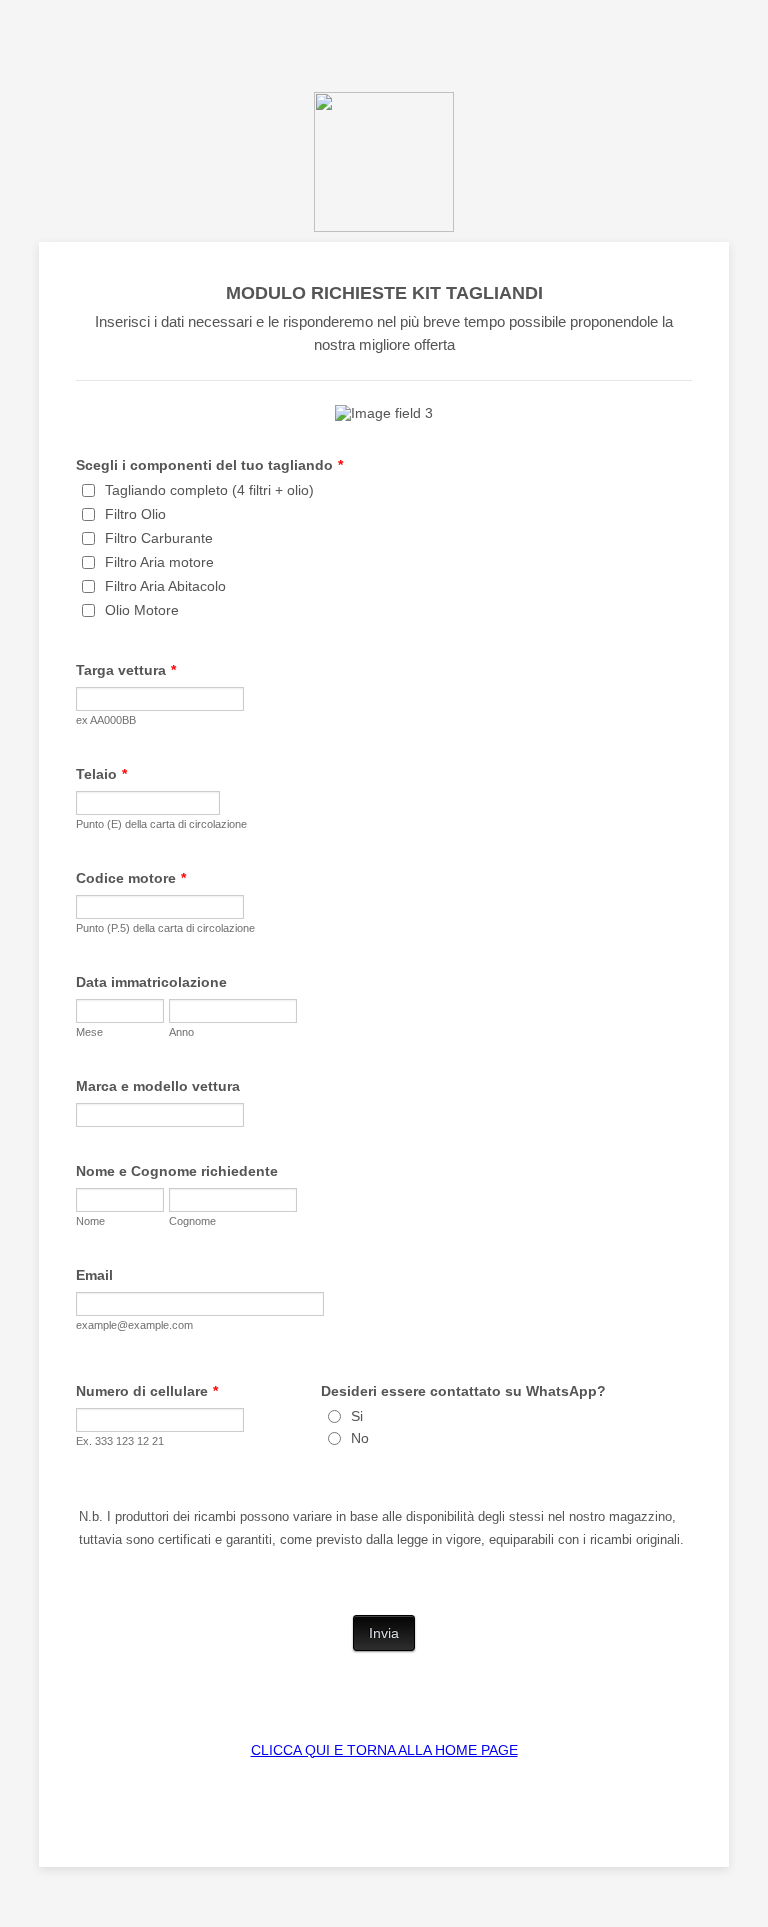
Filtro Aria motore (159, 562)
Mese (89, 1032)
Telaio (101, 774)
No (360, 1438)
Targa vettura (126, 670)
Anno (181, 1032)
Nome (90, 1221)
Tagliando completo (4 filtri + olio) (209, 490)
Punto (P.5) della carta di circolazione (165, 928)
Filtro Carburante (159, 538)
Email (94, 1275)
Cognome (192, 1221)
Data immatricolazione (151, 982)
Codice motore (131, 878)
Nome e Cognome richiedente (177, 1171)
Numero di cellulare (147, 1391)
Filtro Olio (135, 514)
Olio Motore (142, 610)
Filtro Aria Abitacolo (165, 586)
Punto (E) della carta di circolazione (161, 824)
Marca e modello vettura (158, 1086)
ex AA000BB (106, 720)
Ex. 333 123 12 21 (120, 1441)
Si (357, 1416)
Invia (384, 1633)
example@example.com (134, 1325)
